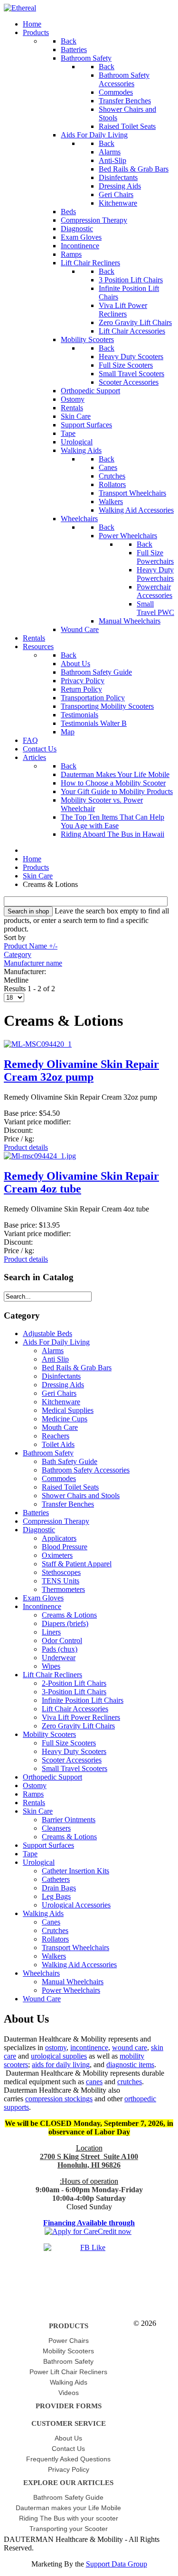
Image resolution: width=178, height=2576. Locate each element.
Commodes (59, 1478)
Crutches (55, 1930)
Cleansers (56, 1828)
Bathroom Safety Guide (68, 2497)
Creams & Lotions (69, 1615)
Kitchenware (61, 1402)
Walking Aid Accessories (79, 1965)
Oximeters (57, 1555)
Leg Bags (56, 1896)
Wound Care (42, 1999)
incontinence (89, 2047)
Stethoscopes (61, 1572)
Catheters (56, 1879)
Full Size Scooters (69, 1743)
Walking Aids (43, 1913)
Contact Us (68, 2449)
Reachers (56, 1436)
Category (18, 954)
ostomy (56, 2047)
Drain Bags (59, 1888)
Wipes (51, 1666)
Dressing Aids (63, 1385)
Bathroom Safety (48, 1453)
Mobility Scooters (49, 1734)
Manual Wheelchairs (73, 1982)
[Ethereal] (20, 8)
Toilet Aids (58, 1444)
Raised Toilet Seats (70, 1487)
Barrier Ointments (69, 1820)
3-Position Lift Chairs (74, 1692)
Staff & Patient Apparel (77, 1564)
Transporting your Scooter (69, 2529)
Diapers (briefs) (65, 1623)
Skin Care (38, 1811)
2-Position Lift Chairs (74, 1683)
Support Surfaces (48, 1845)
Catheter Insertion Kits (75, 1871)
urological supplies (59, 2056)
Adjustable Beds (47, 1333)
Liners (51, 1632)
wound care (130, 2047)
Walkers (54, 1956)
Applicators (59, 1538)
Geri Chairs (59, 1393)
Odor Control (62, 1641)
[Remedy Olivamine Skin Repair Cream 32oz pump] (38, 1044)
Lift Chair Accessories (75, 1709)
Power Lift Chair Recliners (68, 2372)
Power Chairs (69, 2341)
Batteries (36, 1513)
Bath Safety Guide (70, 1461)
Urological (39, 1862)
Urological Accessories (76, 1905)
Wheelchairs (41, 1973)
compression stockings (59, 2099)
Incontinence (42, 1606)
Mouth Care (60, 1427)
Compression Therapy (56, 1521)
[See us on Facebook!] (89, 2257)
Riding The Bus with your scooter (69, 2518)
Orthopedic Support (52, 1777)
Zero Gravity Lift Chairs (78, 1726)
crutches (130, 2082)
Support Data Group (117, 2564)
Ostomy (35, 1785)
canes (94, 2082)
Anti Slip (55, 1359)
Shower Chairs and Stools (81, 1496)
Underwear (59, 1658)
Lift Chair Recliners (52, 1675)
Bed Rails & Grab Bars (77, 1368)
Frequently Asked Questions (68, 2459)
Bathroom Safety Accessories (86, 1470)
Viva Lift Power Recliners (81, 1717)
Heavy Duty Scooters (74, 1751)
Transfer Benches (68, 1504)
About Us (68, 2438)
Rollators (55, 1939)
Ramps (33, 1794)
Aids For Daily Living (56, 1342)
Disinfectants (61, 1376)
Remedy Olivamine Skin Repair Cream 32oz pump (81, 1071)
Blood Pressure (65, 1547)
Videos (69, 2393)
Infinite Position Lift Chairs (83, 1700)
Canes (51, 1922)
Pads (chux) (60, 1649)
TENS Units (61, 1581)
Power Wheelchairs (71, 1990)
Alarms (53, 1351)
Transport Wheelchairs (75, 1948)
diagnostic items (130, 2065)
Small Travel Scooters (75, 1768)
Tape (30, 1854)
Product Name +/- (31, 946)
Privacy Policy (69, 2469)
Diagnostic (39, 1530)
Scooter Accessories (72, 1760)
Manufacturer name (33, 963)
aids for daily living (61, 2065)
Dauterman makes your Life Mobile (68, 2508)
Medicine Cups (65, 1419)
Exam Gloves (43, 1598)
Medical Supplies (68, 1410)
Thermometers (63, 1589)
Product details (26, 1147)
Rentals (34, 1803)
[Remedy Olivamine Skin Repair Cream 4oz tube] (40, 1156)
